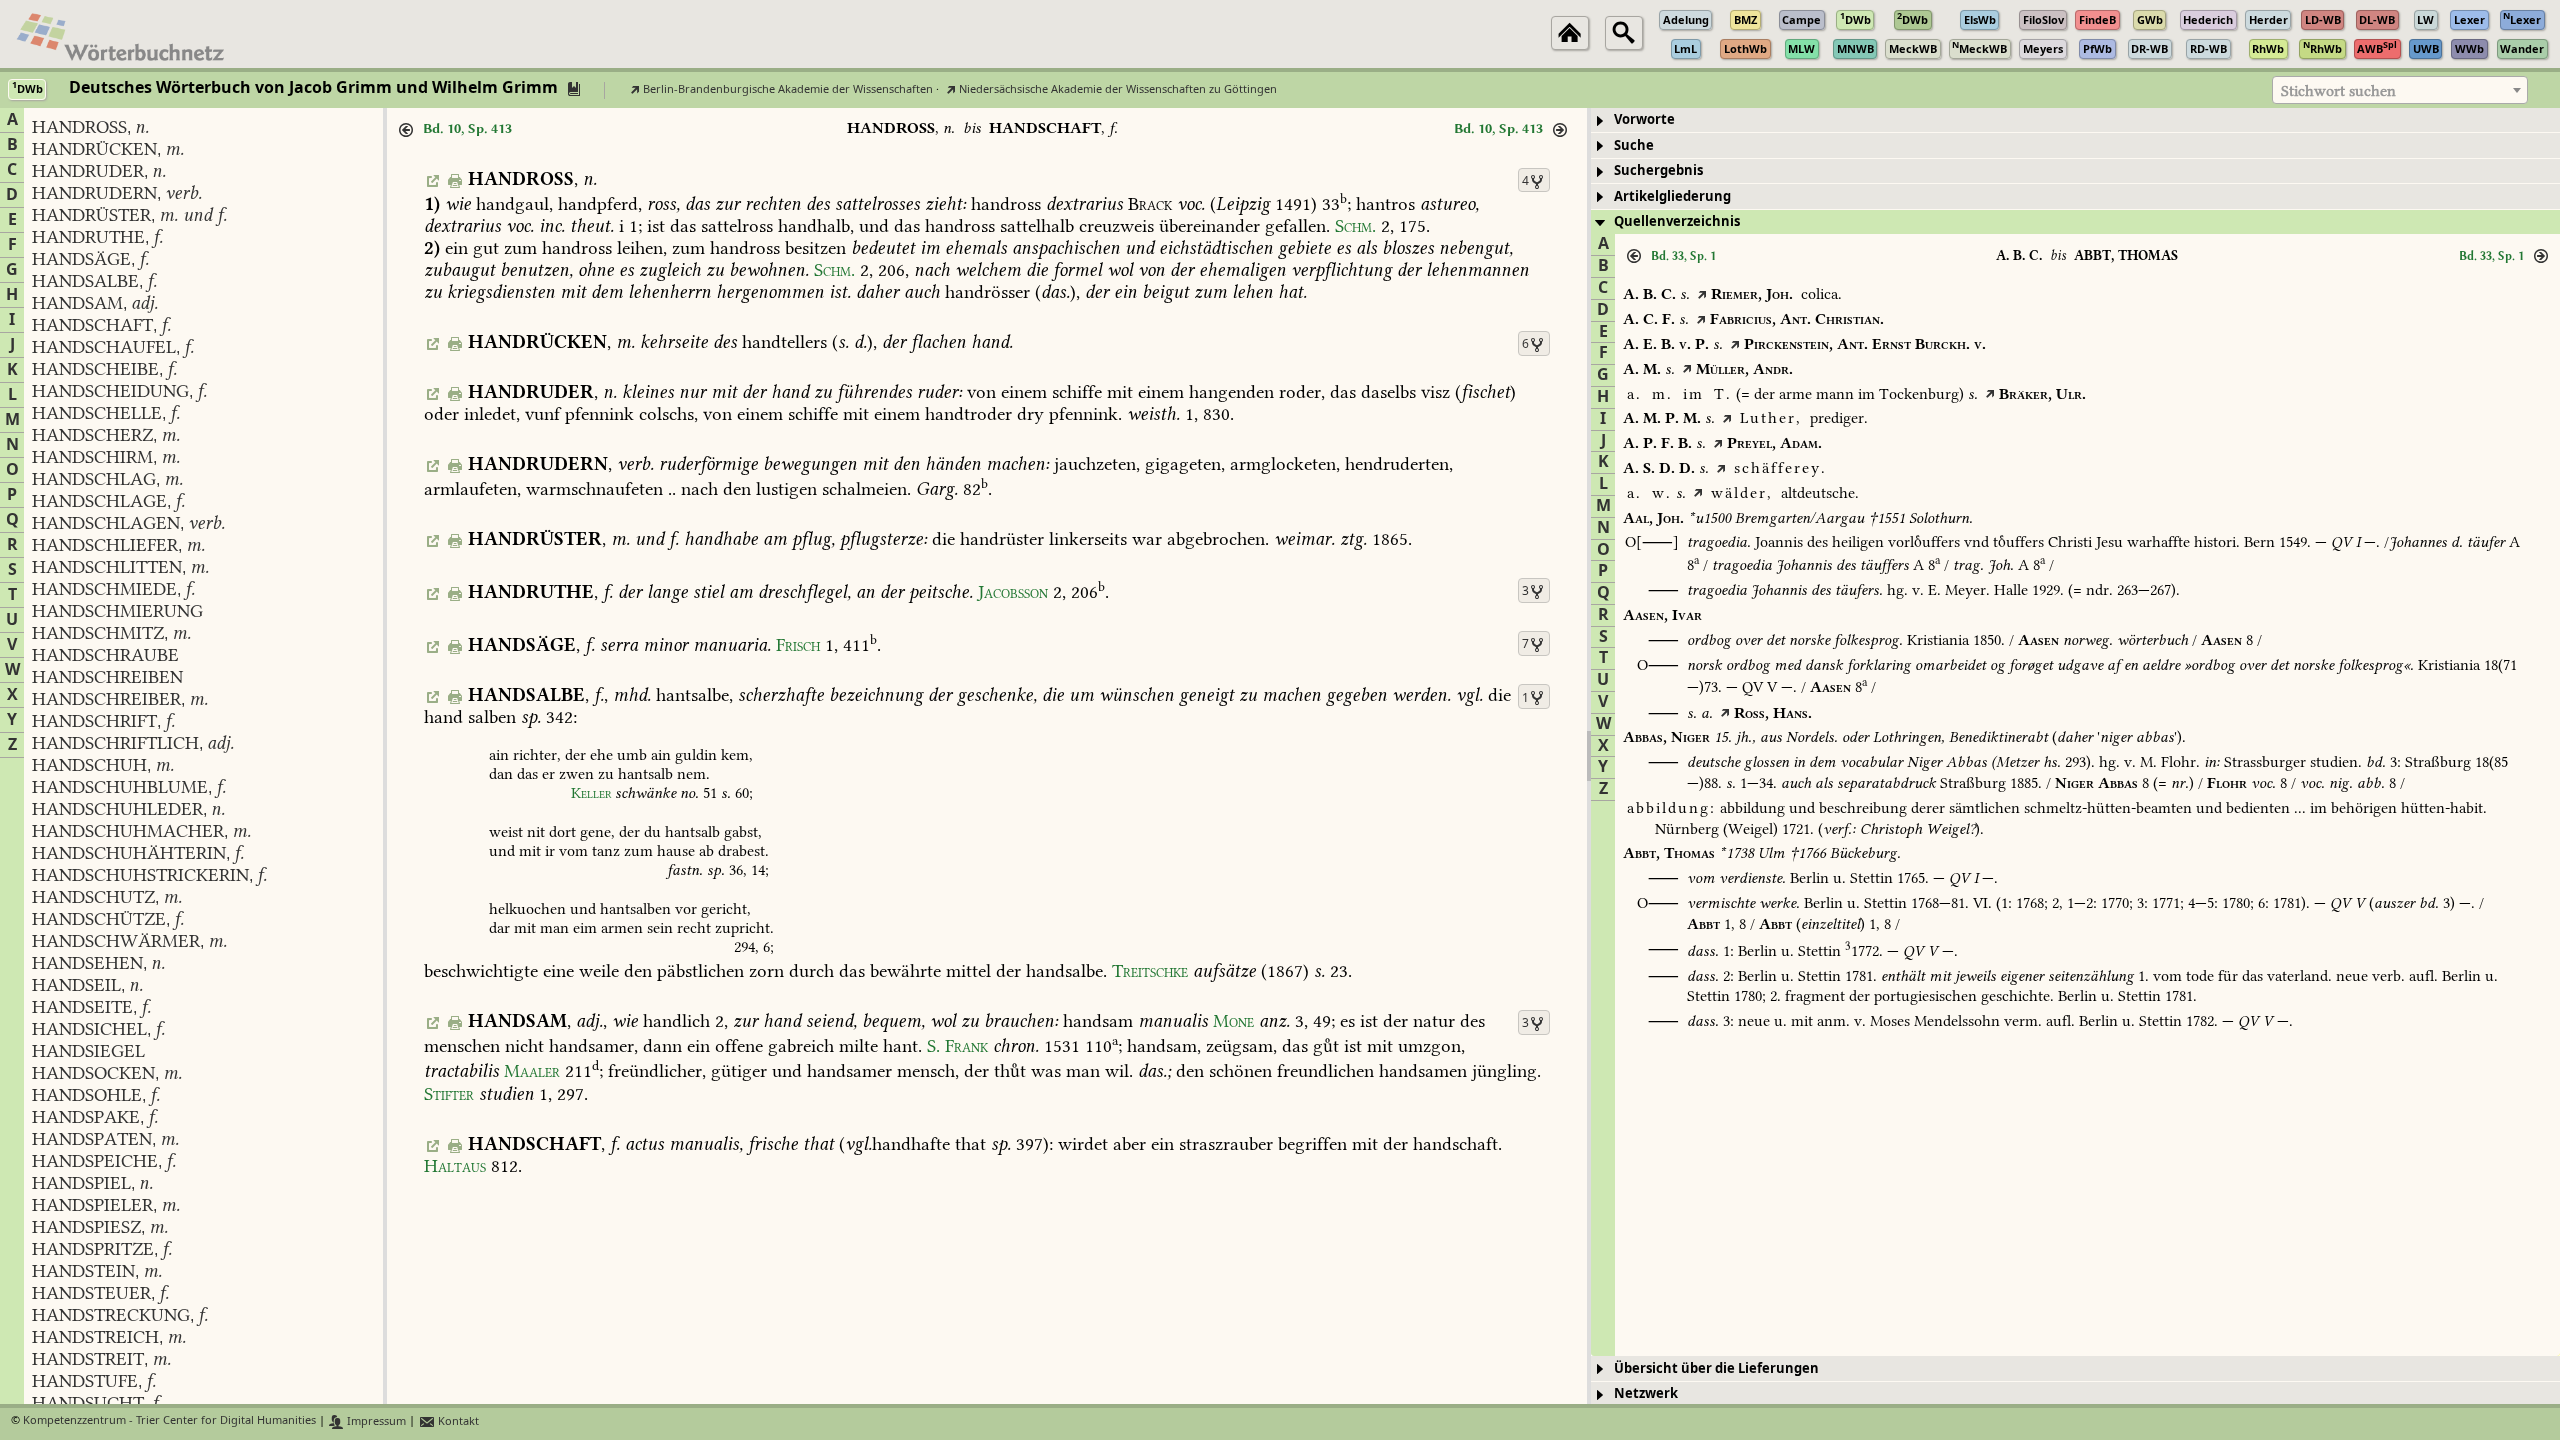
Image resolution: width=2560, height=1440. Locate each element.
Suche (1634, 145)
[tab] (2075, 120)
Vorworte (1644, 119)
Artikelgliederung (1672, 196)
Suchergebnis (1658, 170)
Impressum (375, 1421)
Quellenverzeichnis (1677, 221)
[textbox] (2400, 91)
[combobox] (2400, 90)
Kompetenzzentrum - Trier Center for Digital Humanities (169, 1421)
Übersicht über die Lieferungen (1716, 1368)
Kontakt (457, 1421)
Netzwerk (1646, 1393)
